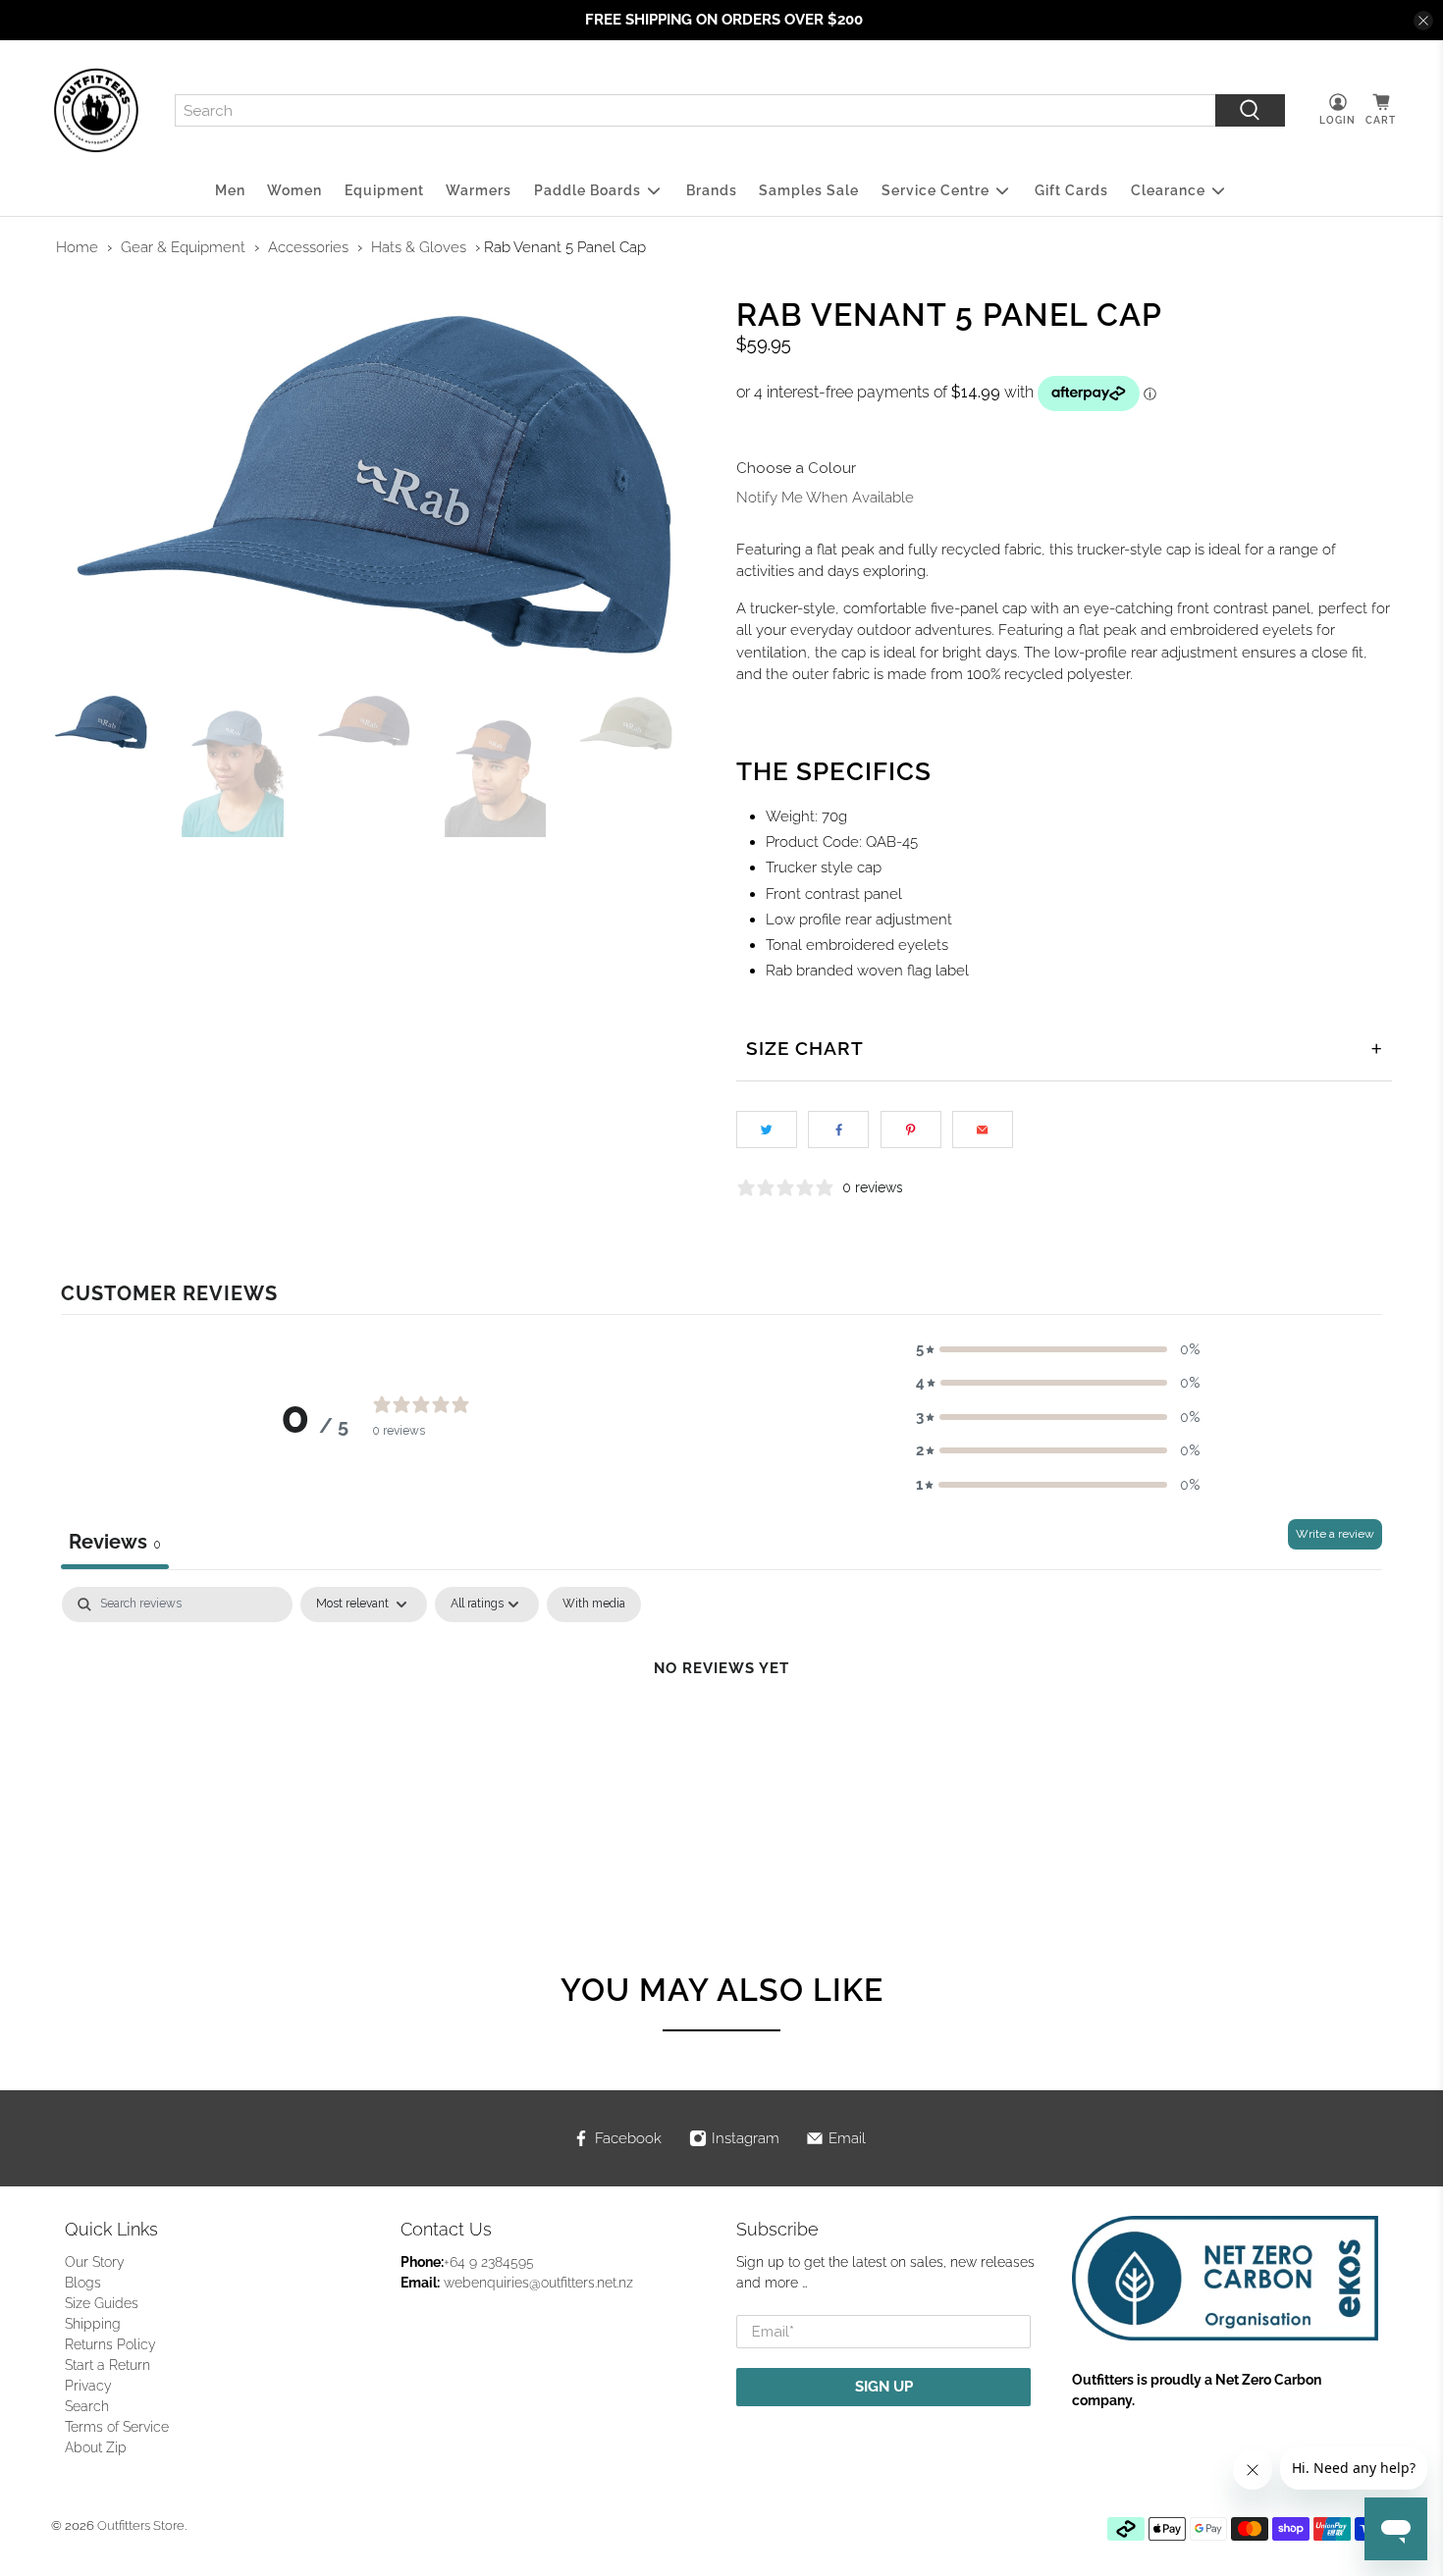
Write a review (1335, 1534)
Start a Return (107, 2365)
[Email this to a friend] (983, 1130)
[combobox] (695, 111)
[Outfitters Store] (96, 111)
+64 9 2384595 (489, 2262)
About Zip (96, 2447)
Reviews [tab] (115, 1542)
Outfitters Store (141, 2525)
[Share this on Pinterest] (911, 1130)
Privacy (88, 2386)
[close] (1423, 21)
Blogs (83, 2283)
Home (77, 247)
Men (230, 190)
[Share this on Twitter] (767, 1130)
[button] (1058, 1350)
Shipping (93, 2324)
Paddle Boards (588, 190)
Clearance (1168, 190)
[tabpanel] (722, 1735)
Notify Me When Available (825, 498)
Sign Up (884, 2387)
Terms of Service (117, 2427)
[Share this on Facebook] (838, 1130)
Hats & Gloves (419, 247)
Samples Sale (809, 190)
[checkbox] (594, 1604)
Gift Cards (1071, 190)
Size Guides (102, 2303)
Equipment (384, 190)
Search (87, 2406)
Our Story (95, 2262)
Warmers (479, 190)
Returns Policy (110, 2344)
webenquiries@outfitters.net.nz (538, 2283)
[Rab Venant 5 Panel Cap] (379, 485)
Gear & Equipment (183, 247)
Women (294, 190)
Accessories (308, 247)
